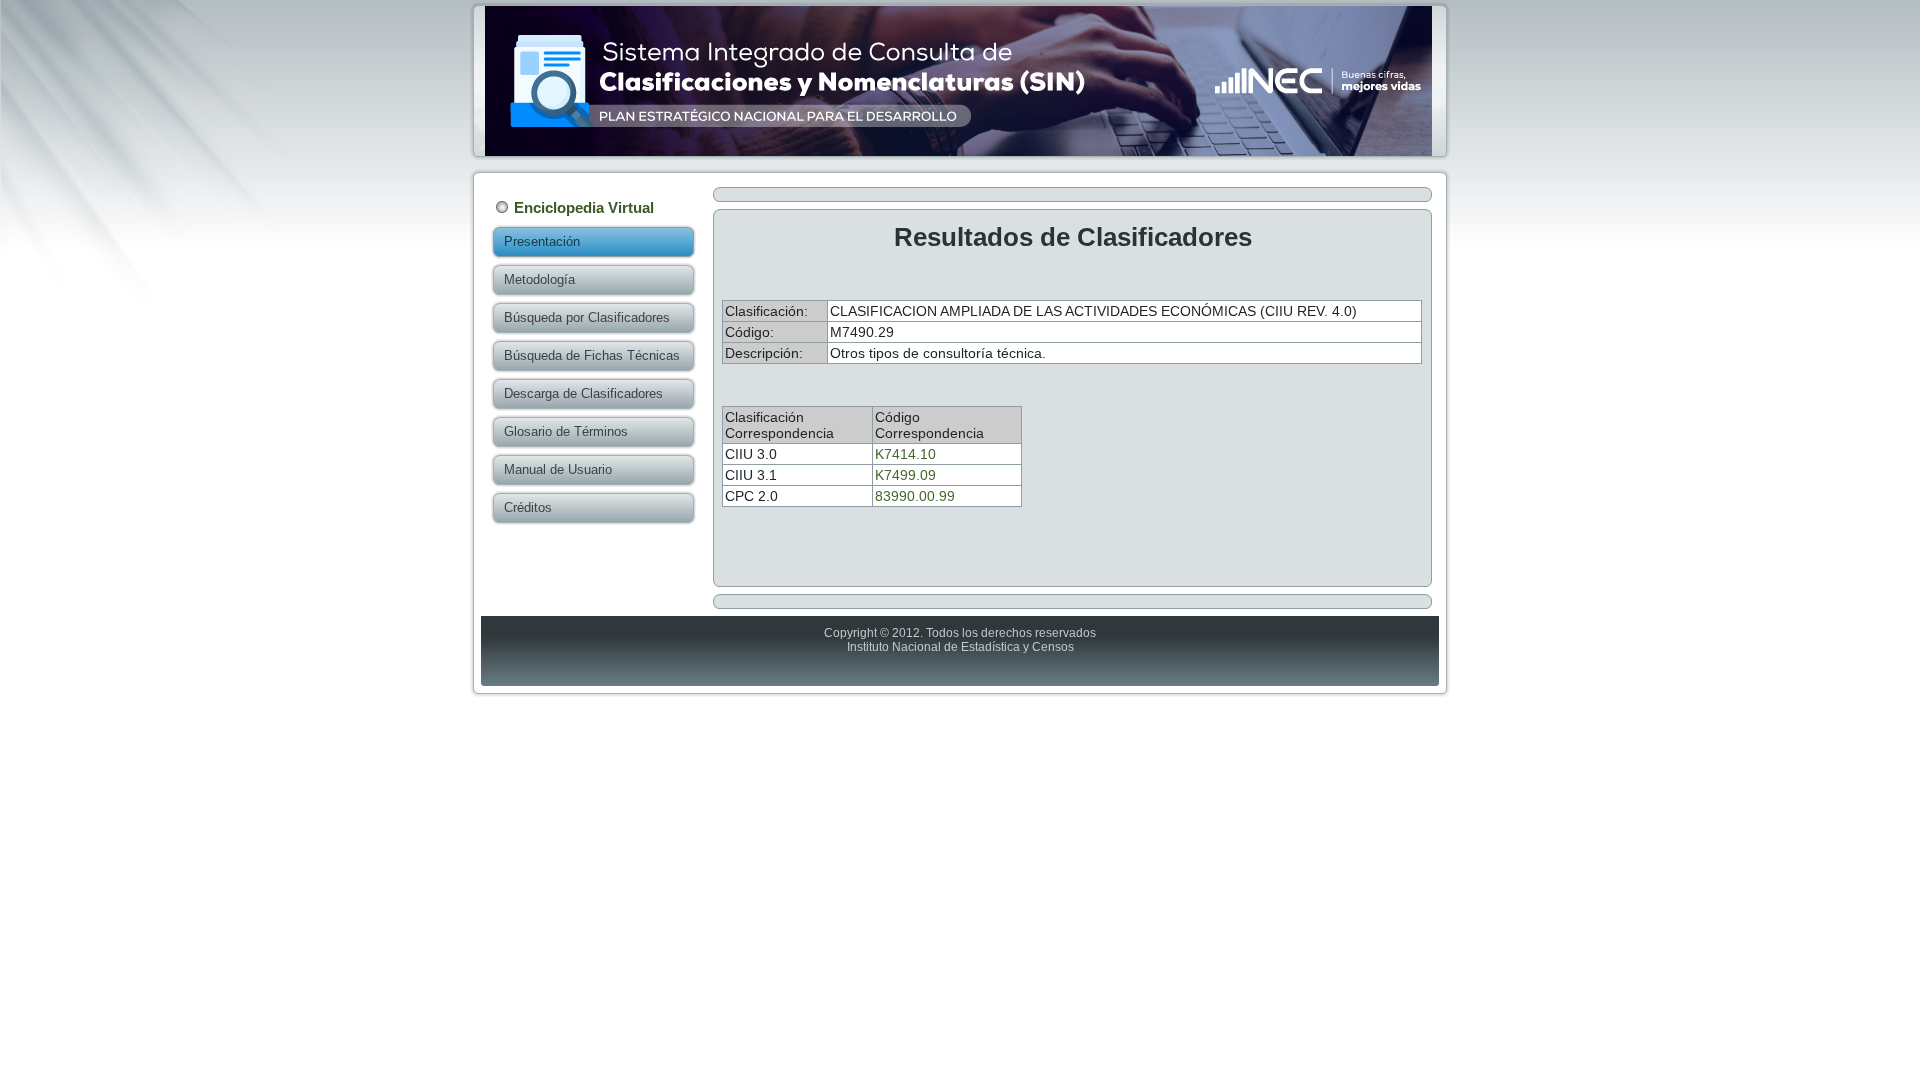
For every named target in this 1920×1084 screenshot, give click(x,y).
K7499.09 (905, 475)
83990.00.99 (915, 496)
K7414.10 (905, 454)
